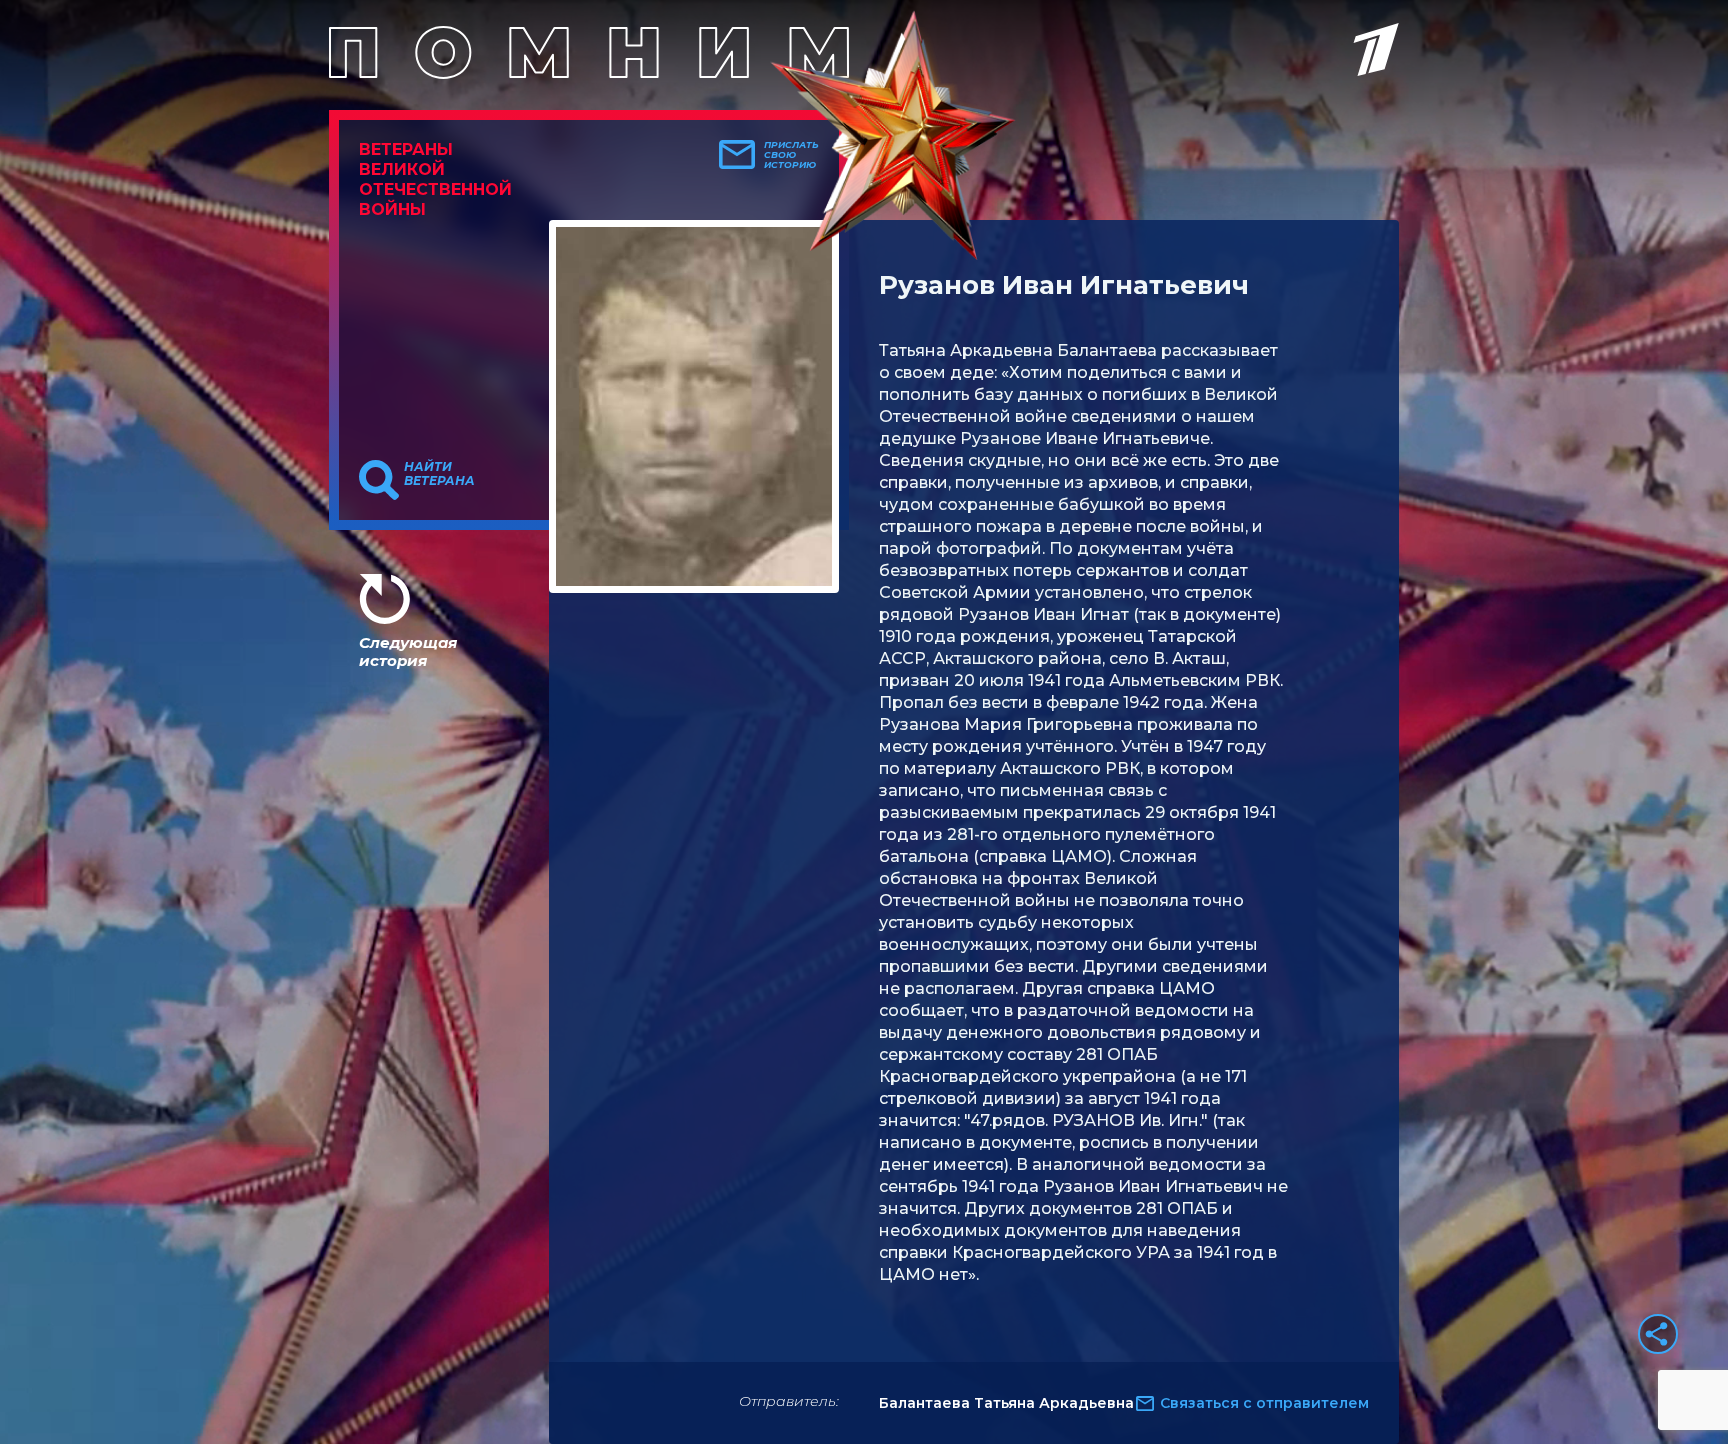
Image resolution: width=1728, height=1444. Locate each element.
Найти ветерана (439, 474)
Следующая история (408, 651)
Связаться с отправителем (1264, 1403)
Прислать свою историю (791, 155)
